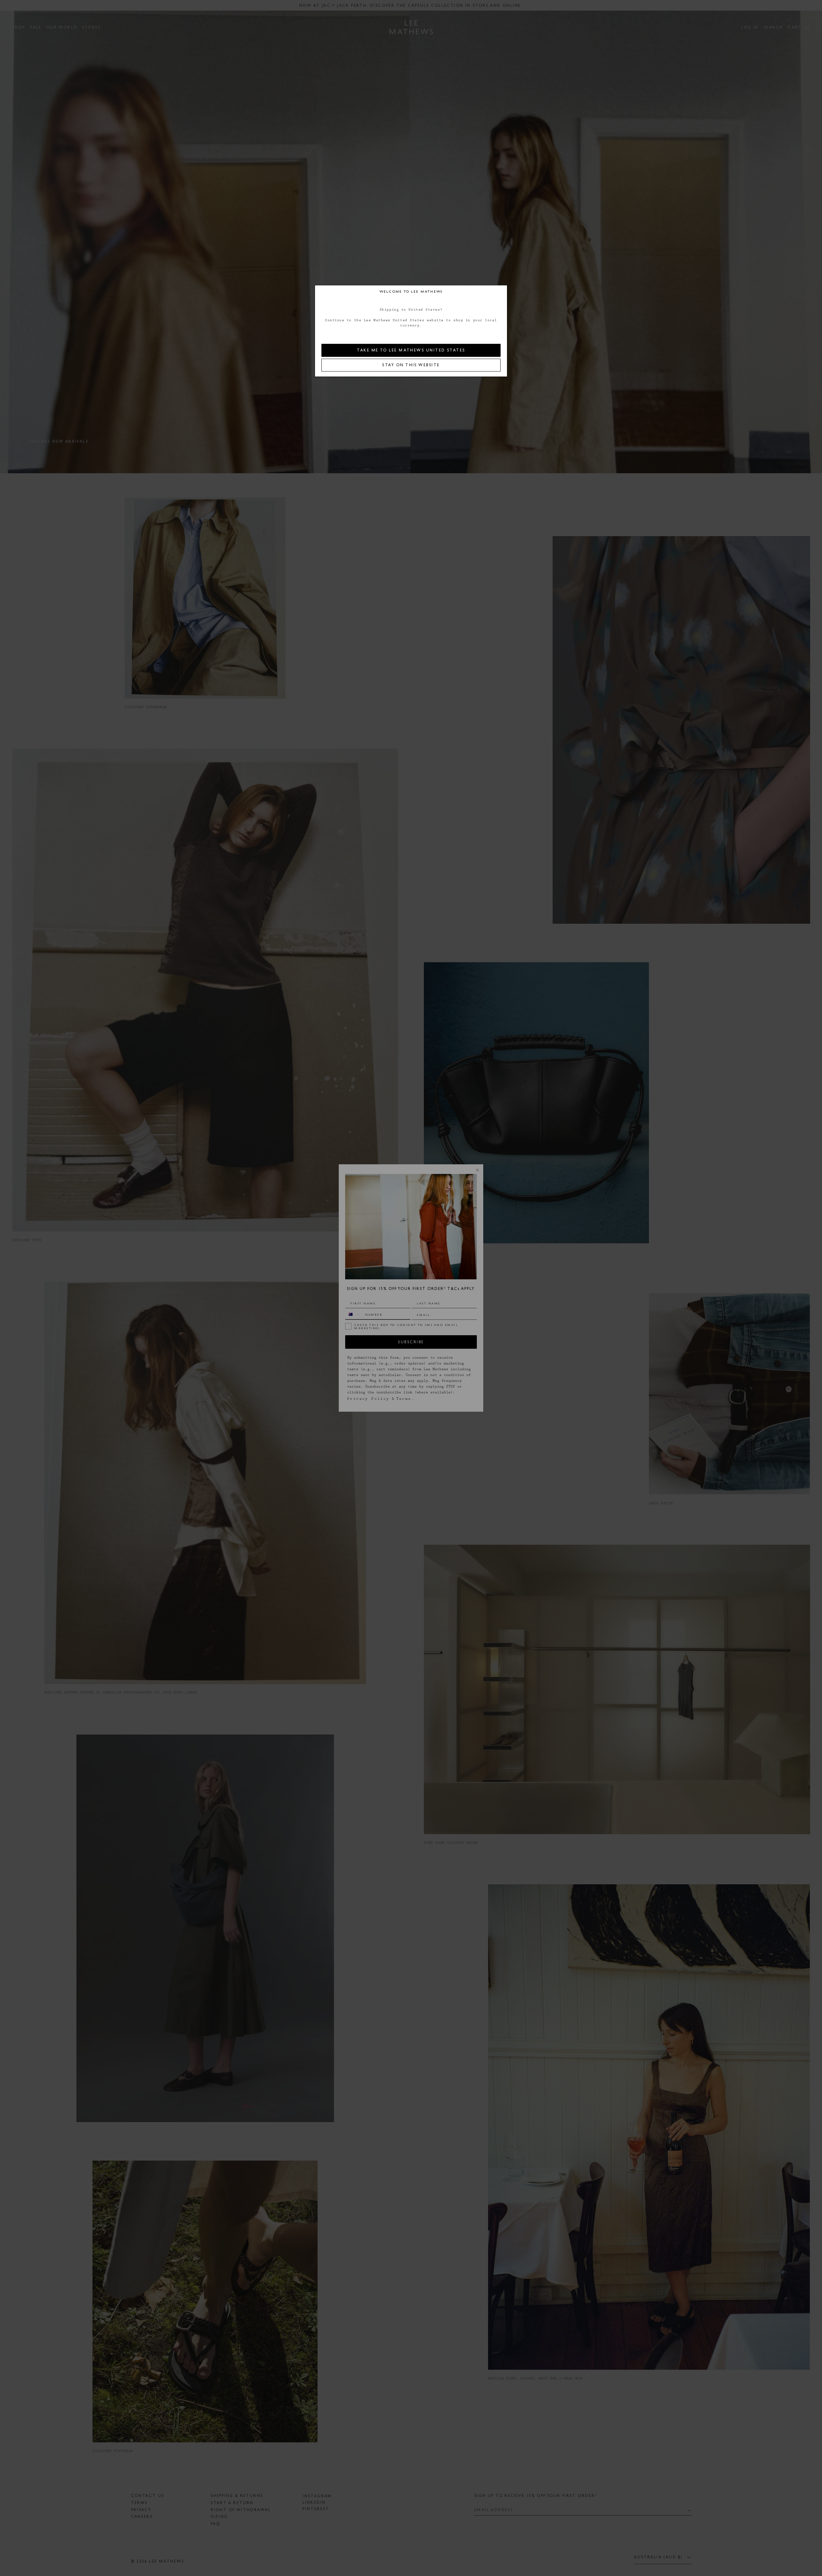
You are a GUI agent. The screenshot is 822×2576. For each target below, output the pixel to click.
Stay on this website (411, 365)
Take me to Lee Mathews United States (411, 350)
